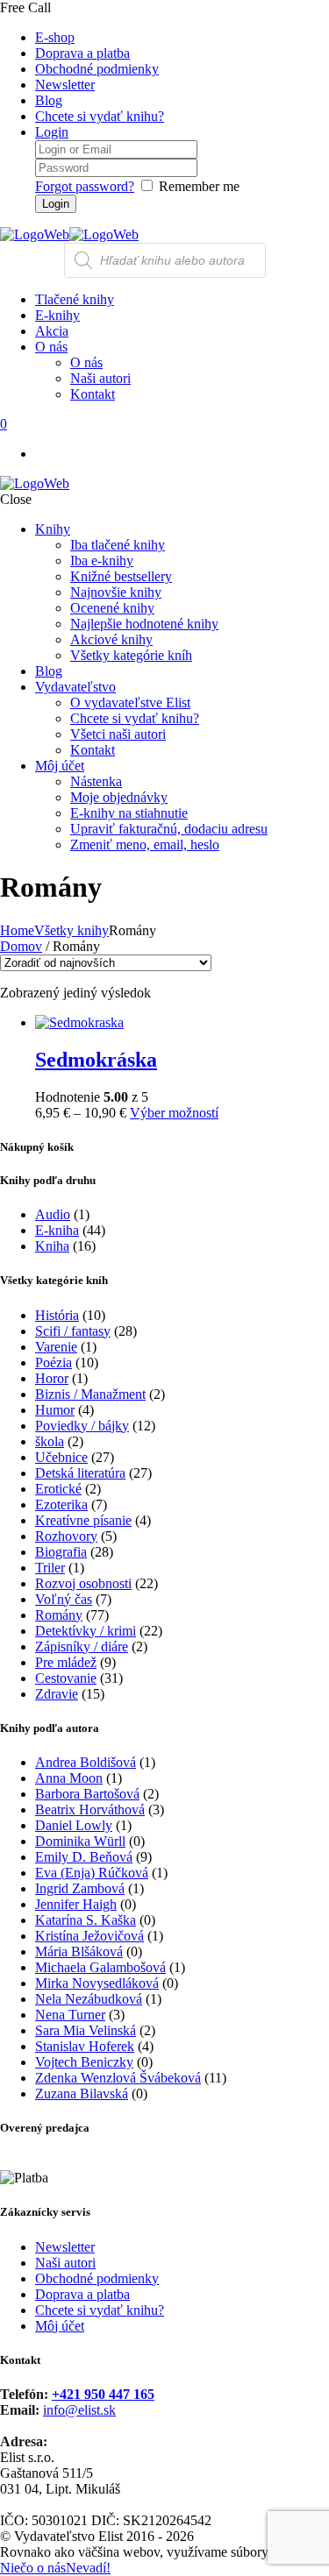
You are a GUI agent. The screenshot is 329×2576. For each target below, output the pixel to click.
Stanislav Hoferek (85, 2046)
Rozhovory (66, 1536)
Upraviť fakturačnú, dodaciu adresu (169, 829)
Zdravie (57, 1694)
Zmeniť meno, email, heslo (145, 844)
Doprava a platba (82, 53)
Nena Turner (70, 2015)
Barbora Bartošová (87, 1794)
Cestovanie (66, 1678)
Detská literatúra (80, 1473)
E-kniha (57, 1230)
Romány (59, 1615)
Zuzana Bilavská (82, 2093)
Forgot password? (85, 186)
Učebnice (61, 1457)
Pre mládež (66, 1662)
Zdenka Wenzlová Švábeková (118, 2078)
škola (50, 1441)
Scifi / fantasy (73, 1331)
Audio (53, 1214)
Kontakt (93, 750)
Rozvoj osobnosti (83, 1583)
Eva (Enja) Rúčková (92, 1873)
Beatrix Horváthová (90, 1810)
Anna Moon (69, 1778)
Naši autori (65, 2263)
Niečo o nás (33, 2568)
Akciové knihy (111, 639)
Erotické (58, 1489)
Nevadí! (88, 2568)
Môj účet (60, 766)
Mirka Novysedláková (97, 1983)
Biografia (61, 1552)
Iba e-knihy (102, 561)
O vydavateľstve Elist (130, 703)
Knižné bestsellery (121, 576)
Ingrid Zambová (80, 1888)
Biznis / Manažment (90, 1394)
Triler (50, 1568)
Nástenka (96, 781)
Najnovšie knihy (116, 592)
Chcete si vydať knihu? (100, 116)
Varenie (56, 1347)
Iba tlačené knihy (118, 545)
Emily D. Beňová (84, 1857)
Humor (55, 1410)
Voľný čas (64, 1599)
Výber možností (174, 1113)
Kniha (52, 1246)
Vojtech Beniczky (84, 2062)
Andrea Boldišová (86, 1762)
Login (52, 132)
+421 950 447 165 (103, 2394)
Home (17, 930)
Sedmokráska (96, 1060)
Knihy (53, 529)
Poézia (54, 1363)
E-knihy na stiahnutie (129, 813)
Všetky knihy (72, 930)
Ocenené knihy (112, 608)
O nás (86, 362)
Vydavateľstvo (75, 687)
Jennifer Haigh (76, 1904)
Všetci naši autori (118, 734)
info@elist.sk (79, 2410)
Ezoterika (61, 1504)
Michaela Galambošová (100, 1967)
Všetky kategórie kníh (131, 655)
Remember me (199, 186)
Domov (21, 946)
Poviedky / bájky (82, 1426)
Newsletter (65, 85)
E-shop (55, 37)
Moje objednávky (119, 797)
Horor (52, 1378)
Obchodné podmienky (97, 69)
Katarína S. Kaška (86, 1920)
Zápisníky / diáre (82, 1646)
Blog (49, 100)
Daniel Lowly (74, 1825)
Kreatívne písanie (83, 1520)
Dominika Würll (80, 1841)
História (57, 1315)
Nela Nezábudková (89, 1999)
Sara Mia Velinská (86, 2030)
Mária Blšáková (79, 1952)
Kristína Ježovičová (89, 1936)
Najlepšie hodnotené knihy (144, 624)
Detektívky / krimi (86, 1631)
